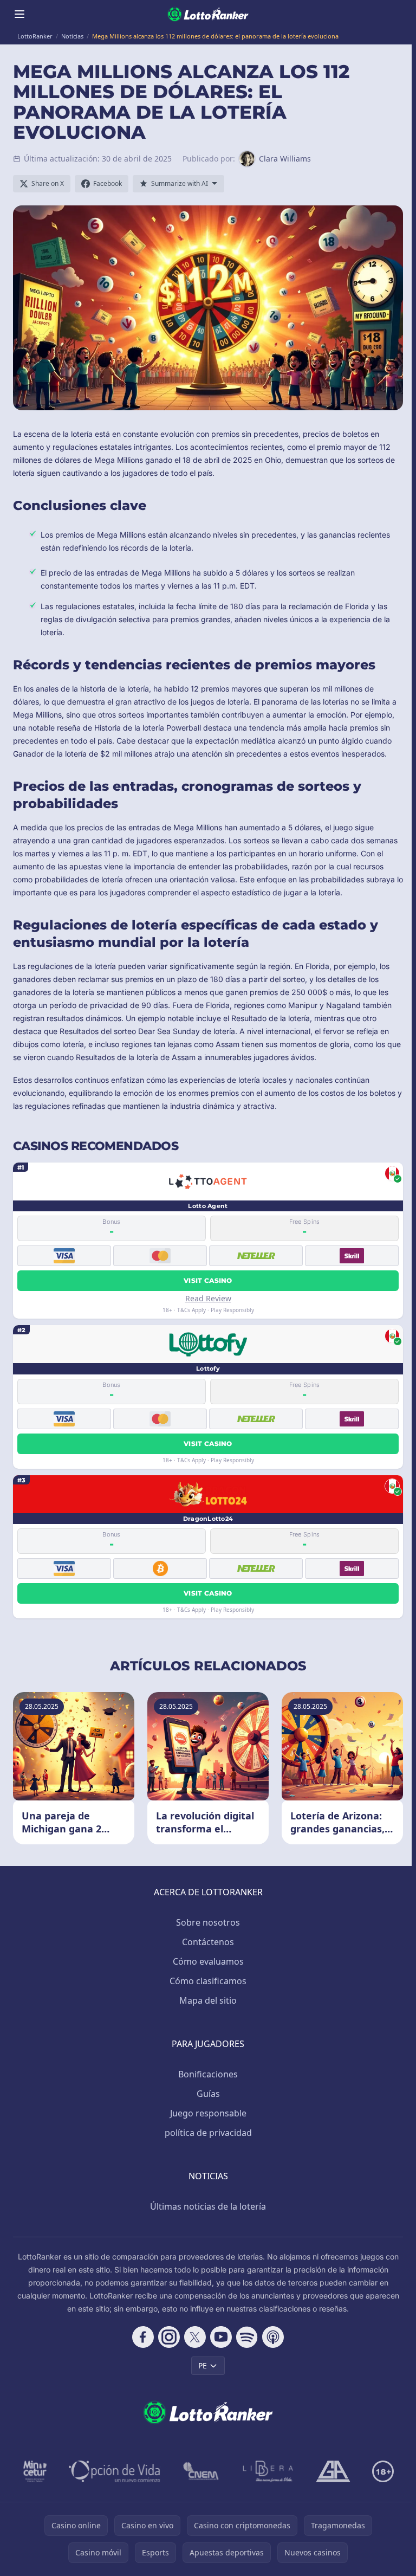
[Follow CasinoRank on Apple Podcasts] (273, 2337)
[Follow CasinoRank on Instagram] (169, 2337)
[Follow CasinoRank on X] (195, 2337)
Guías (208, 2094)
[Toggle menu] (19, 14)
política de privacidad (208, 2133)
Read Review (208, 1298)
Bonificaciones (208, 2074)
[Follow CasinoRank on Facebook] (143, 2337)
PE (203, 2365)
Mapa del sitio (208, 2000)
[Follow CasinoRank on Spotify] (247, 2337)
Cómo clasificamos (208, 1981)
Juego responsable (208, 2113)
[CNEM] (201, 2471)
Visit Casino (208, 1280)
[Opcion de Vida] (115, 2471)
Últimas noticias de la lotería (208, 2206)
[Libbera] (268, 2471)
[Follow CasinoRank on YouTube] (221, 2337)
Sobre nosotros (208, 1922)
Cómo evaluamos (208, 1961)
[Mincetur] (35, 2471)
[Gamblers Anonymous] (333, 2471)
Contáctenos (208, 1942)
